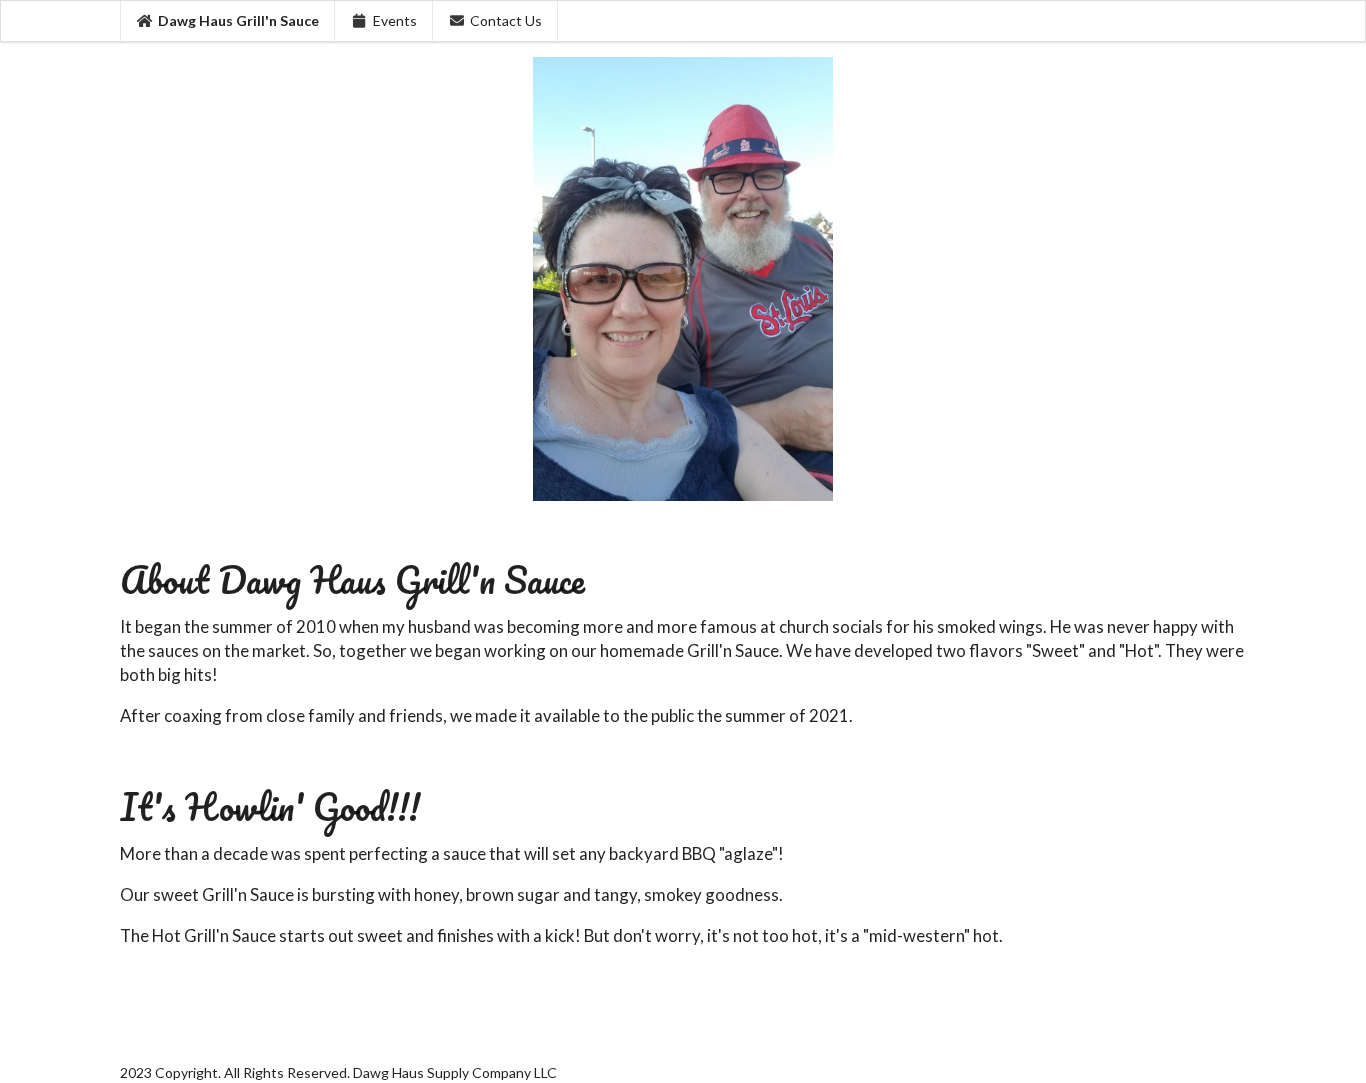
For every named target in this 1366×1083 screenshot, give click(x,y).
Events (395, 20)
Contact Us (506, 20)
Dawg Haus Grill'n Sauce (238, 20)
